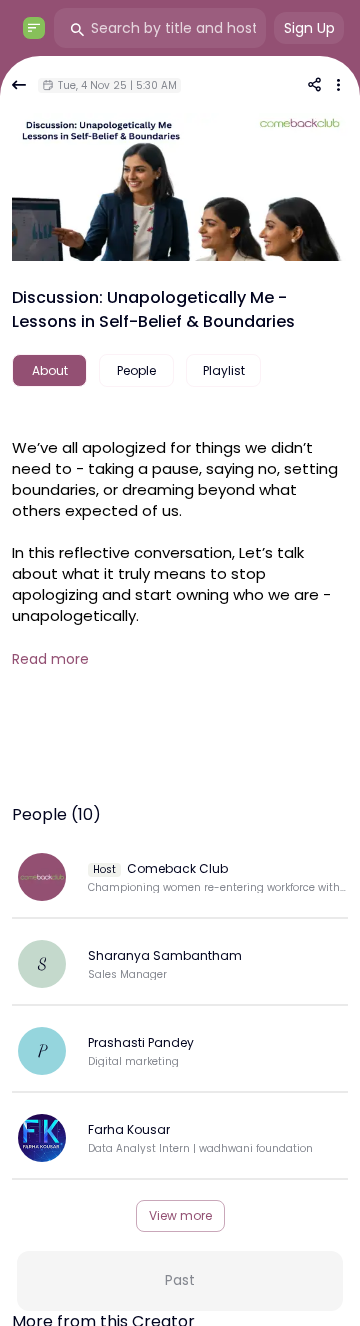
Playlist (224, 370)
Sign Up (309, 28)
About (50, 370)
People (136, 370)
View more (180, 1215)
